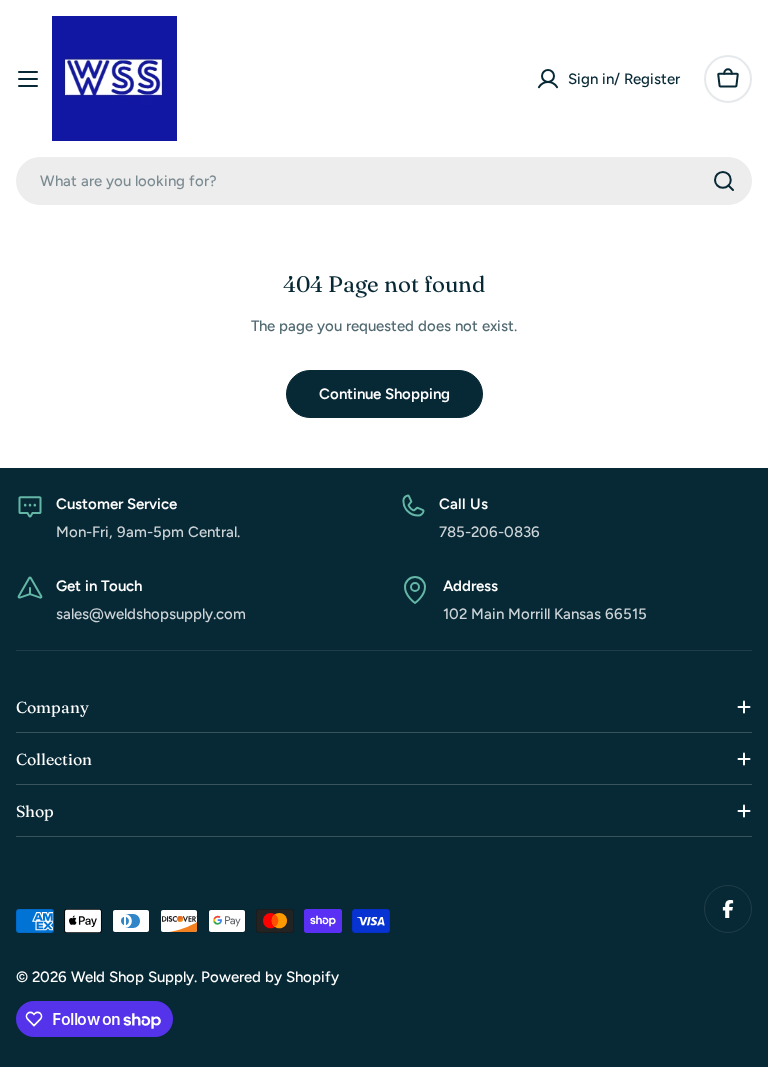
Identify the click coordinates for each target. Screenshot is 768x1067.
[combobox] (384, 181)
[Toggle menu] (28, 79)
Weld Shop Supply (132, 977)
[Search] (724, 181)
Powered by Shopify (270, 977)
